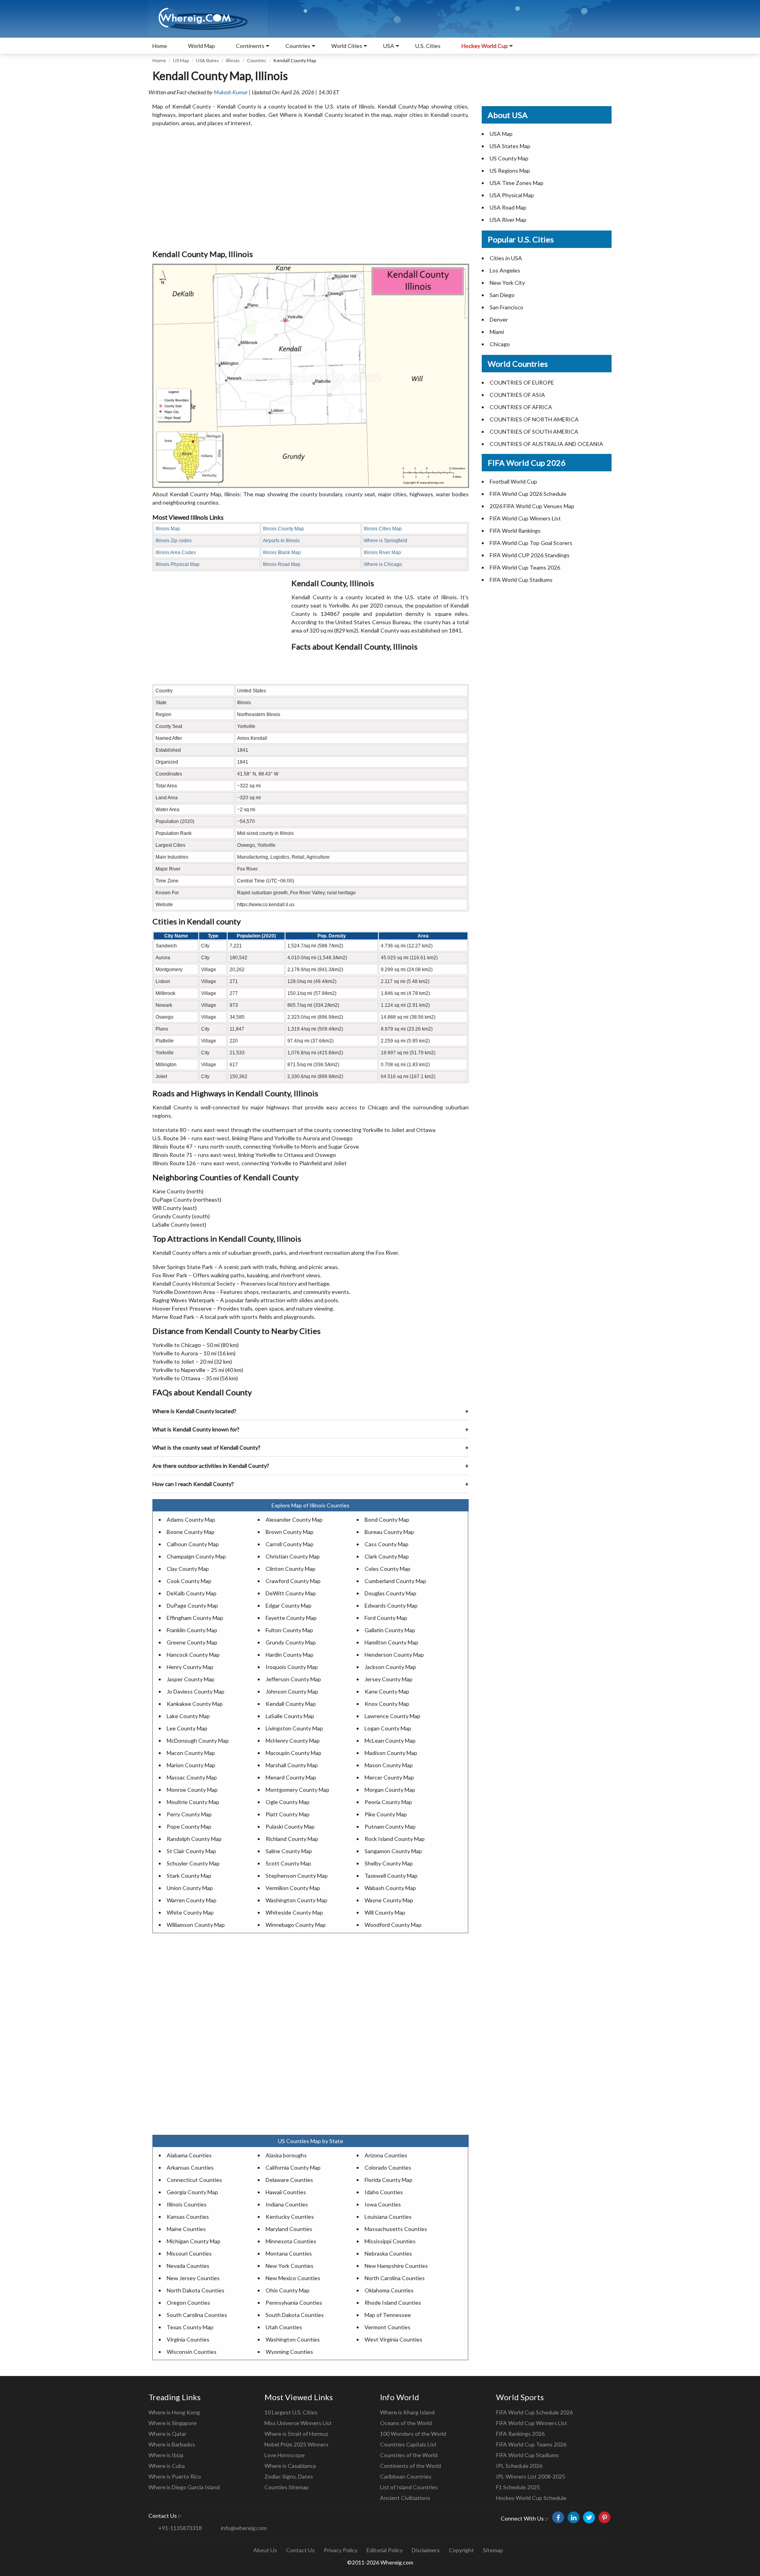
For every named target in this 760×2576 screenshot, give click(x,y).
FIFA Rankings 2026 (520, 2434)
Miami (497, 332)
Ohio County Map (288, 2290)
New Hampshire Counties (396, 2266)
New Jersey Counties (193, 2278)
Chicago (500, 344)
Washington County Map (296, 1900)
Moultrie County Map (193, 1802)
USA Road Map (508, 207)
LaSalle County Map (290, 1716)
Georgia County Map (192, 2192)
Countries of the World (409, 2455)
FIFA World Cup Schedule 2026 (534, 2412)
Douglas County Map (390, 1593)
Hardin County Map (290, 1655)
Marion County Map (191, 1765)
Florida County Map (389, 2180)
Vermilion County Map (293, 1888)
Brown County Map (290, 1532)
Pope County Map (189, 1826)
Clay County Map (188, 1569)
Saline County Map (289, 1851)
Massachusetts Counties (396, 2229)
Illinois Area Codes (176, 553)
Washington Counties (293, 2339)
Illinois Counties (187, 2204)
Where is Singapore (173, 2423)
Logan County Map (388, 1728)
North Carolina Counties (395, 2278)
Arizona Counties (386, 2155)
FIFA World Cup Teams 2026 (525, 567)
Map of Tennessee (388, 2315)
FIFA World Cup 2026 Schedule (528, 494)
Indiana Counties (287, 2204)
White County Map (190, 1912)
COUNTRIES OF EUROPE (522, 382)
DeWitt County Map (291, 1593)
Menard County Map (291, 1777)
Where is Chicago (383, 564)
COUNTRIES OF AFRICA (521, 407)
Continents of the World (410, 2466)
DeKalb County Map (192, 1593)
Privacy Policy (341, 2550)
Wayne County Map (389, 1900)
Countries (298, 46)
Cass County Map (387, 1544)
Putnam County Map (390, 1826)
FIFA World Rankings (515, 531)
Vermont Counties (388, 2327)
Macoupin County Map (294, 1753)
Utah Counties (284, 2327)
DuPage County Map (192, 1605)
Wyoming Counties (289, 2352)
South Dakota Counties (295, 2315)
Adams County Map (191, 1519)
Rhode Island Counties (393, 2303)
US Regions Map (510, 171)
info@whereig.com (244, 2528)
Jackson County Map (390, 1667)
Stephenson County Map (297, 1876)
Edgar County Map (289, 1605)
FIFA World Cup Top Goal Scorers (531, 543)
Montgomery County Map (297, 1790)
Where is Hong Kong (174, 2412)
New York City (507, 283)
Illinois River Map (382, 553)
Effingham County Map (195, 1618)
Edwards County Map (391, 1605)
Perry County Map (189, 1814)
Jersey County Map (389, 1679)
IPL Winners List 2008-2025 (531, 2476)
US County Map (509, 158)
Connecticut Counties (194, 2180)
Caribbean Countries (406, 2476)
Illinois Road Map (282, 564)
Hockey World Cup (485, 46)
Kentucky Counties (290, 2217)
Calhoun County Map (193, 1544)
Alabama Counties (189, 2155)
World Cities (347, 46)
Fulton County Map (289, 1630)
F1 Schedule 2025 (518, 2487)
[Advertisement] (311, 189)
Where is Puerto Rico (175, 2476)
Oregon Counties (188, 2303)
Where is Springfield (386, 541)
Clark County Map (387, 1556)
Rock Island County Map (395, 1839)
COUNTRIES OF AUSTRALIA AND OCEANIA (546, 444)
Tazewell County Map (391, 1876)
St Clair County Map (191, 1851)
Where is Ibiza (166, 2455)
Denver (499, 319)
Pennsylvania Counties (294, 2303)
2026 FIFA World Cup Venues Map (532, 506)
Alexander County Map (294, 1519)
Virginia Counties (188, 2339)
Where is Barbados (172, 2444)
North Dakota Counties (196, 2290)
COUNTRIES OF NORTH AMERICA (534, 419)
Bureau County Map (389, 1532)
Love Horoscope (285, 2455)
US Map (181, 60)
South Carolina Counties (197, 2315)
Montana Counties (289, 2253)
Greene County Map (192, 1642)
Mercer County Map (389, 1777)
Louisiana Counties (388, 2217)
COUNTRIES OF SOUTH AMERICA (534, 432)
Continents (250, 46)
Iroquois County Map (292, 1667)
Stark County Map (189, 1876)
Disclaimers (426, 2550)
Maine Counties (186, 2229)
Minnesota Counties (291, 2241)
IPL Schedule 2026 (519, 2466)
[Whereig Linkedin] (574, 2517)
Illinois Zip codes (174, 541)
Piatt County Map (288, 1814)
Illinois (233, 60)
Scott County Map (288, 1863)
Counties (257, 60)
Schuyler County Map (193, 1863)
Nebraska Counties (388, 2253)
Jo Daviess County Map (196, 1691)
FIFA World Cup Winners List (525, 518)
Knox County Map (387, 1704)
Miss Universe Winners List (298, 2423)
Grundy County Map (291, 1642)
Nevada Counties (188, 2266)
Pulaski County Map (290, 1826)
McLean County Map (390, 1741)
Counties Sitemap (287, 2487)
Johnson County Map (292, 1691)
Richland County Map (292, 1839)
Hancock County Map (193, 1655)
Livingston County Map (294, 1728)
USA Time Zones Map (517, 183)
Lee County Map (187, 1728)
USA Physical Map (512, 195)
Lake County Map (188, 1716)
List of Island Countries (409, 2487)
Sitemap (493, 2550)
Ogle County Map (288, 1802)
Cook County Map (189, 1581)
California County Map (293, 2167)
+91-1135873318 (180, 2528)
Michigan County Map (194, 2241)
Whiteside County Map (294, 1912)
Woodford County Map (393, 1925)
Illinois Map (168, 529)
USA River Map (508, 220)
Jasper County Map (191, 1679)
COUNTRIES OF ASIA (517, 395)
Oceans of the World (406, 2423)
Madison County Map (391, 1753)
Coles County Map (388, 1569)
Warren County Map (192, 1900)
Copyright (461, 2550)
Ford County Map (386, 1618)
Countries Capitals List (408, 2444)
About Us (265, 2550)
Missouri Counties (189, 2253)
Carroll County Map (290, 1544)
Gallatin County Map (390, 1630)
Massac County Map (192, 1777)
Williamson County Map (196, 1925)
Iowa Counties (383, 2204)
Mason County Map (389, 1765)
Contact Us (300, 2550)
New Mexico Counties (293, 2278)
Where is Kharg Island (407, 2412)
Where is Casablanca (290, 2466)
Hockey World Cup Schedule (531, 2498)
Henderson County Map (394, 1655)
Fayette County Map (291, 1618)
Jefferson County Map (293, 1679)
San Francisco (506, 307)
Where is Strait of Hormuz (296, 2434)
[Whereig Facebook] (558, 2517)
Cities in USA (506, 258)
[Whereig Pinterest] (604, 2517)
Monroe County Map (192, 1790)
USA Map (501, 134)
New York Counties (290, 2266)
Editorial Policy (385, 2550)
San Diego (502, 295)
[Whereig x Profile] (589, 2517)
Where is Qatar (167, 2434)
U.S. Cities (428, 46)
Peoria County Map (388, 1802)
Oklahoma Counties (389, 2290)
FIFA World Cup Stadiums (521, 580)
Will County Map (385, 1912)
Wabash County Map (390, 1888)
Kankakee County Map (195, 1704)
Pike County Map (386, 1814)
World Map (201, 46)
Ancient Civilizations (405, 2498)
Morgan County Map (390, 1790)
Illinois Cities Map (383, 529)
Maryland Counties (289, 2229)
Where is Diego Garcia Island (184, 2487)
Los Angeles (505, 270)
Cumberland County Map (395, 1581)
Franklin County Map (192, 1630)
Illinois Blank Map (282, 553)
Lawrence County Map (392, 1716)
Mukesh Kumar (231, 92)
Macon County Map (191, 1753)
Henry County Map (190, 1667)
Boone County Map (191, 1532)
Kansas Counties (188, 2217)
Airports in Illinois (281, 541)
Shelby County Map (389, 1863)
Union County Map (190, 1888)
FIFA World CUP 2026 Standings (530, 555)
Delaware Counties (289, 2180)
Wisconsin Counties (192, 2352)
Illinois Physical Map (178, 564)
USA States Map (510, 146)
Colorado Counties (388, 2167)
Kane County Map (387, 1691)
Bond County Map (387, 1519)
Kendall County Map (291, 1704)
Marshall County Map (292, 1765)
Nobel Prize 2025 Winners (296, 2444)
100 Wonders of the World (413, 2434)
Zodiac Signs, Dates (289, 2476)
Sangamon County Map (393, 1851)
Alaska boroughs (286, 2155)
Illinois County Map (283, 529)
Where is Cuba (167, 2466)
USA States (207, 60)
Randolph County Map (194, 1839)
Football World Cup (513, 481)
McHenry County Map (293, 1741)
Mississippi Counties (390, 2241)
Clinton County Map (291, 1569)
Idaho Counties (384, 2192)
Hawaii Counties (286, 2192)
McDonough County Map (198, 1741)
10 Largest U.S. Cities (291, 2412)
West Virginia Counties (393, 2339)
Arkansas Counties (190, 2167)
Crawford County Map (293, 1581)
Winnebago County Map (296, 1925)
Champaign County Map (196, 1556)
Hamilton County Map (391, 1642)
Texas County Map (190, 2327)
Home (160, 46)
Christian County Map (293, 1556)
